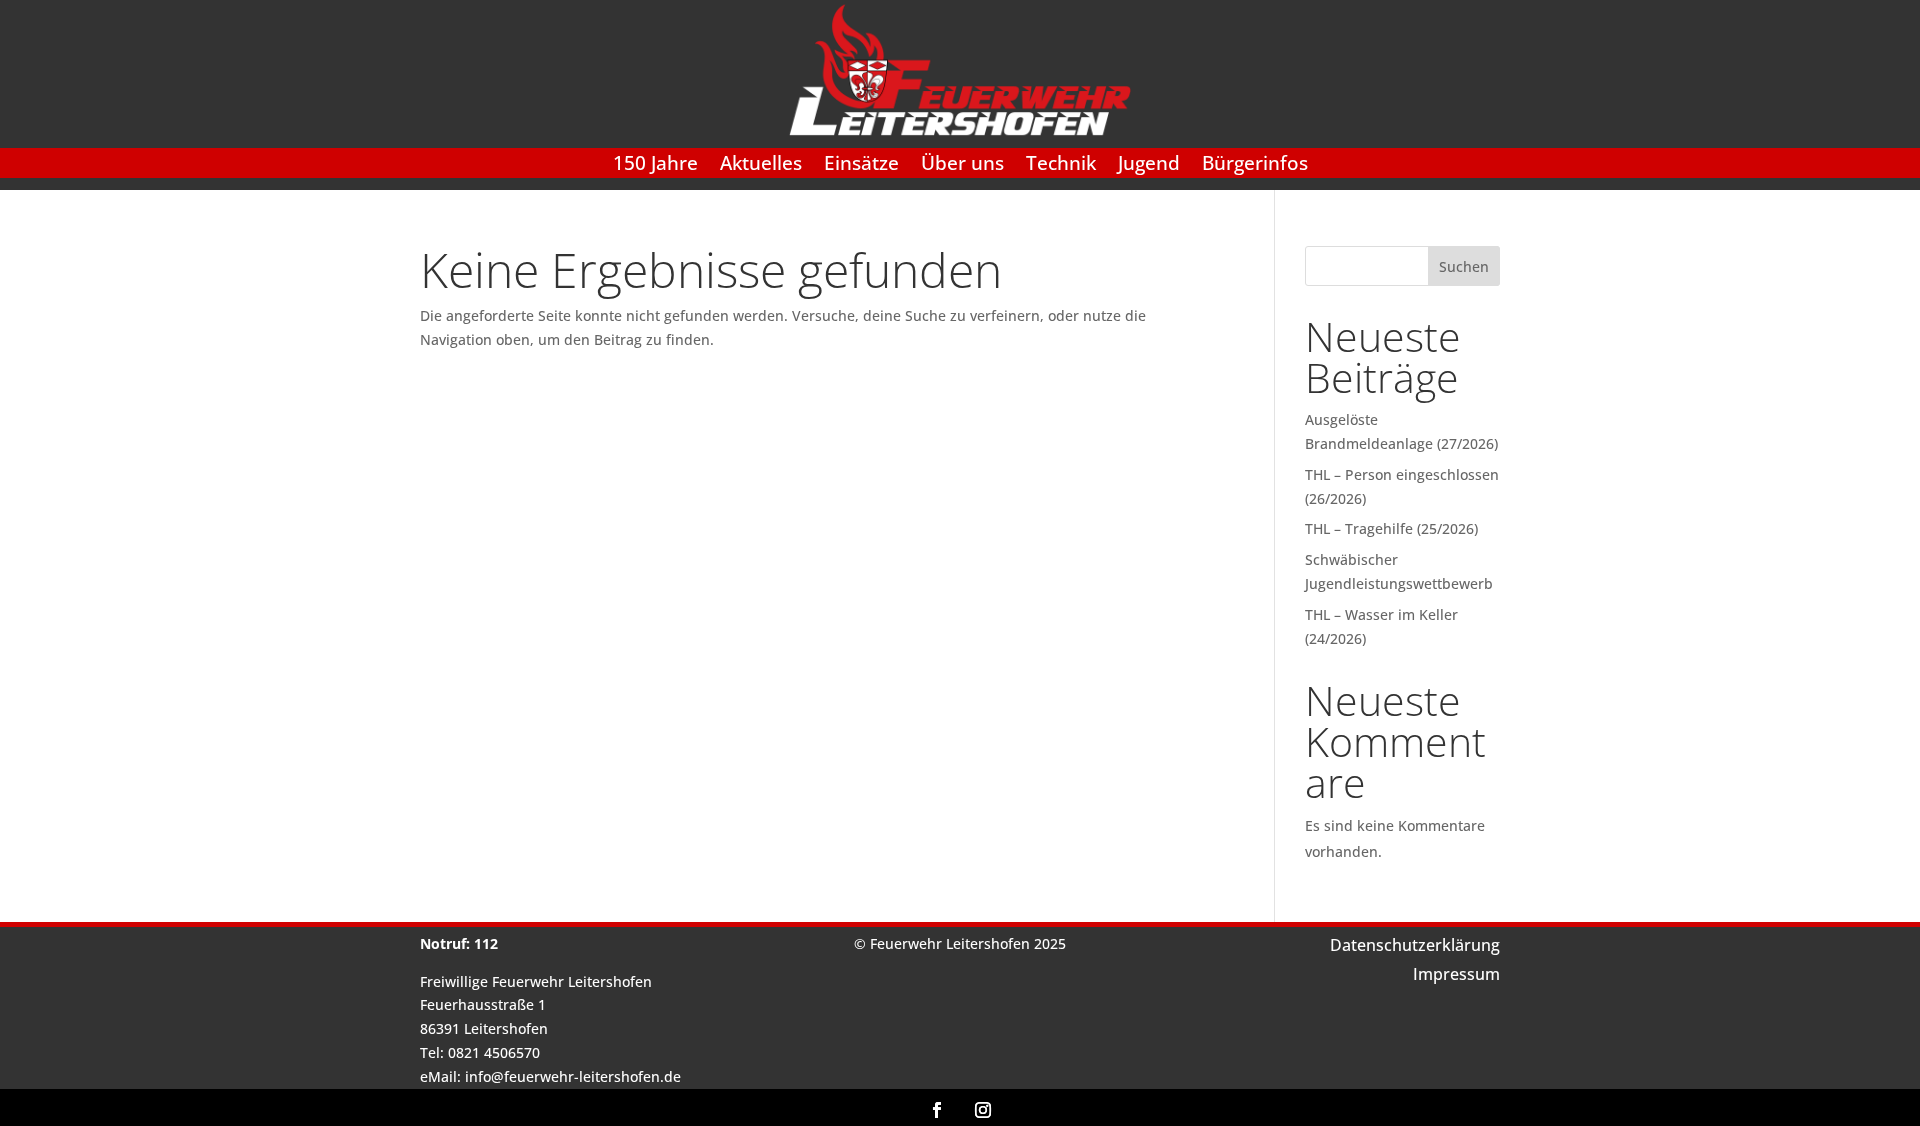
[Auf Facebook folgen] (937, 1110)
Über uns (962, 166)
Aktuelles (761, 166)
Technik (1061, 166)
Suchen (1464, 266)
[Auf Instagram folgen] (983, 1110)
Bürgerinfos (1255, 166)
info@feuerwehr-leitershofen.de (573, 1076)
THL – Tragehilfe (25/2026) (1391, 528)
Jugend (1149, 166)
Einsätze (861, 166)
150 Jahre (655, 166)
